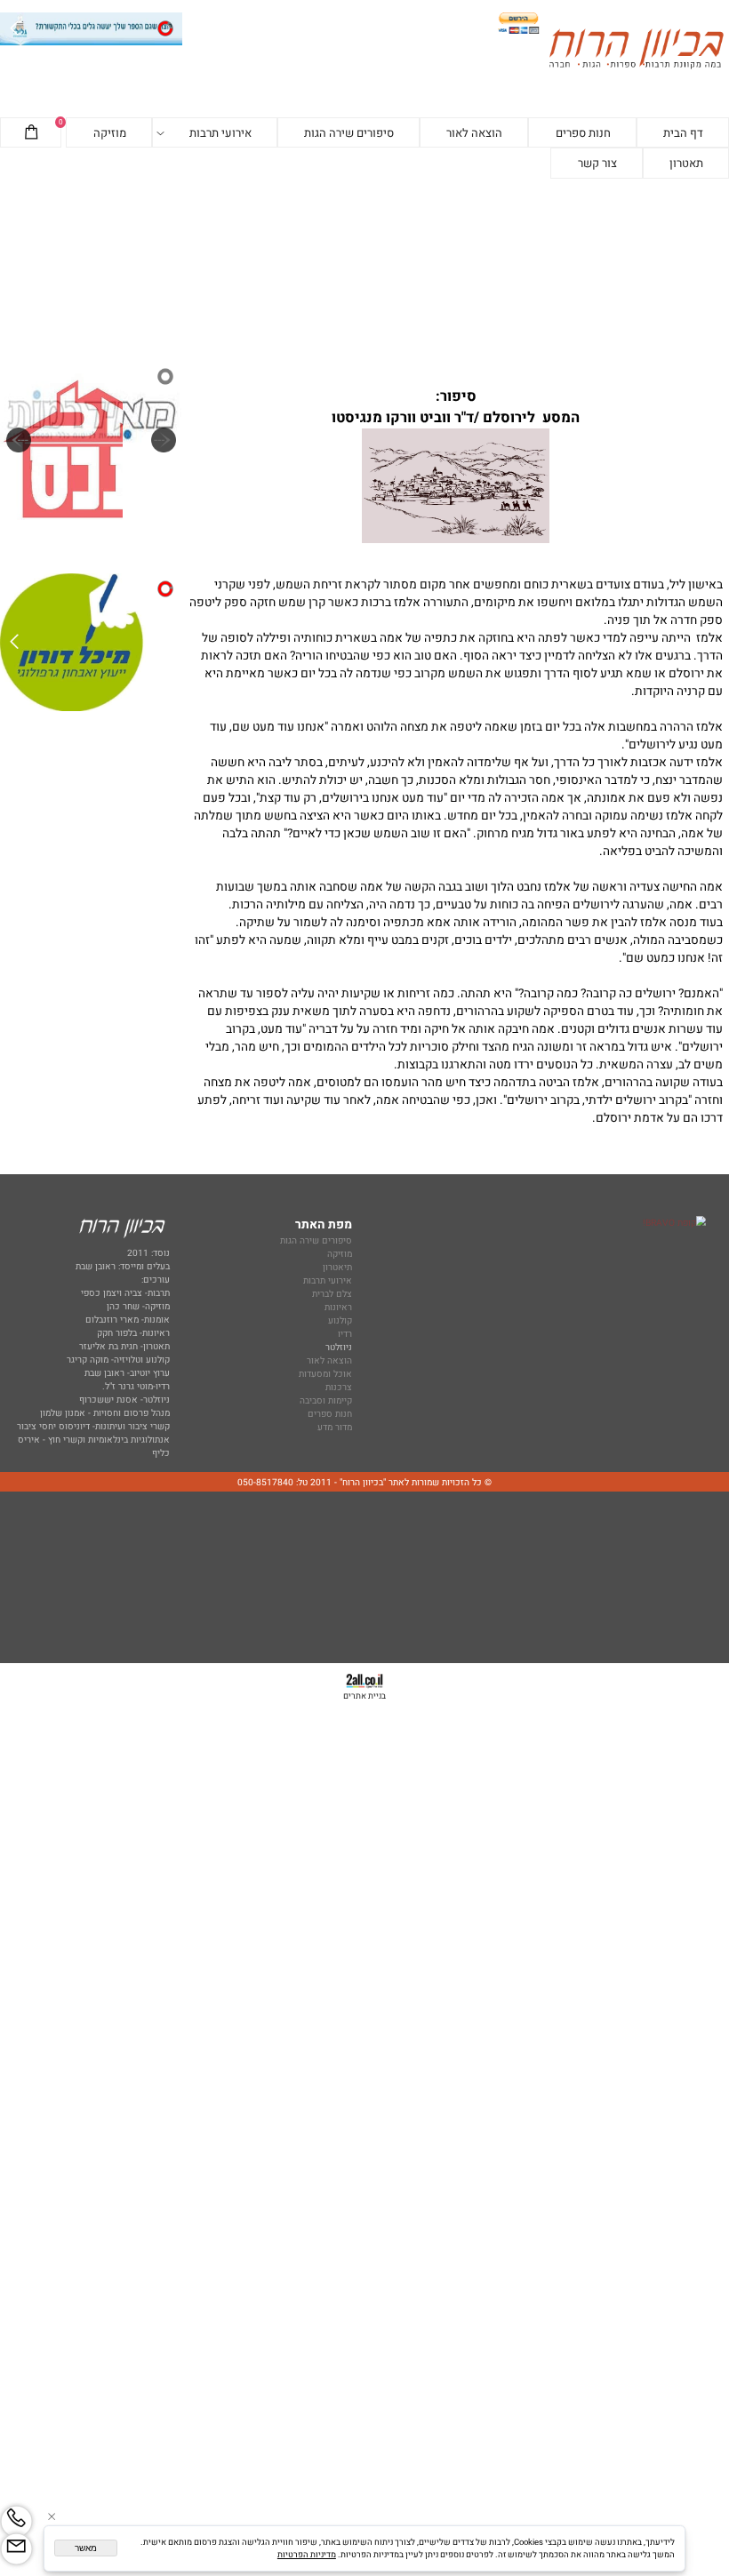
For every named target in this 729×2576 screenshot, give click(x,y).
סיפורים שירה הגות (349, 133)
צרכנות (339, 1387)
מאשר (86, 2548)
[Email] (16, 2549)
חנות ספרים (583, 133)
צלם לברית (332, 1294)
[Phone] (16, 2521)
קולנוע (339, 1320)
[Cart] (31, 133)
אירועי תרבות (220, 133)
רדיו (345, 1334)
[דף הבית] (636, 50)
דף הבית (683, 133)
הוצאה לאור (474, 133)
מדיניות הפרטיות (307, 2555)
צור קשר (597, 163)
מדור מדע (335, 1427)
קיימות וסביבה (326, 1400)
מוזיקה (110, 133)
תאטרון (686, 163)
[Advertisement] (364, 269)
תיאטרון (337, 1267)
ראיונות (338, 1307)
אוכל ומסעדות (325, 1374)
